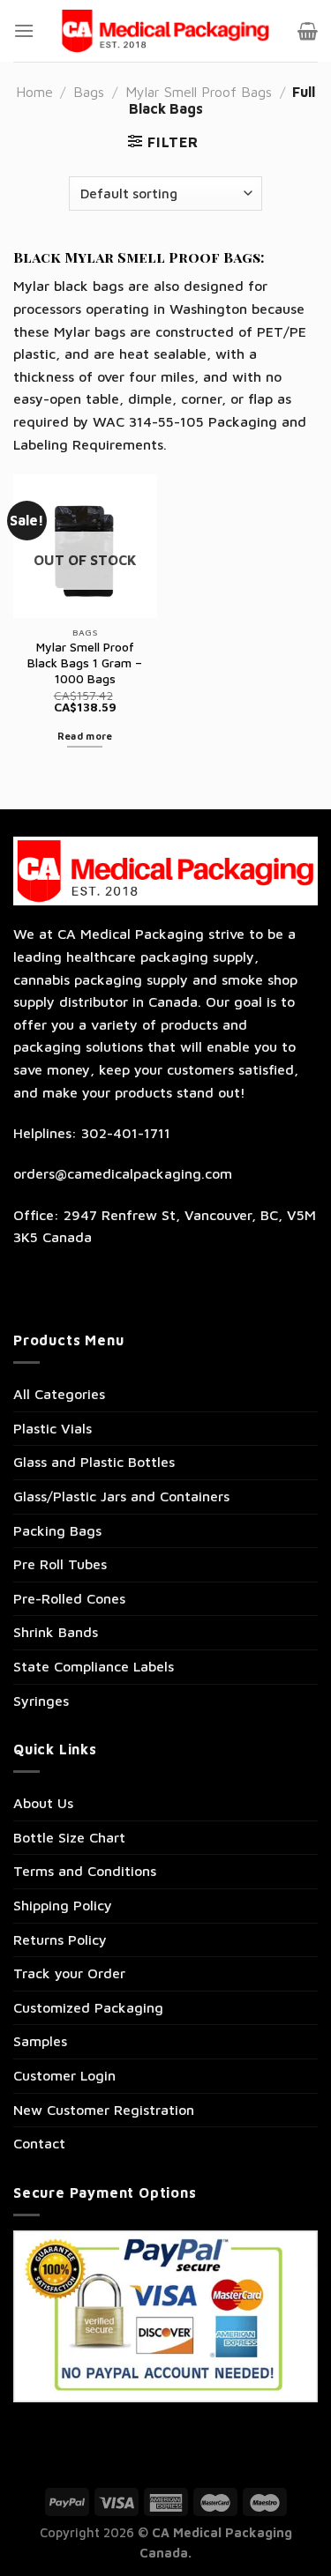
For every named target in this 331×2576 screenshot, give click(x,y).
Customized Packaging (88, 2007)
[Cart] (308, 31)
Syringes (41, 1701)
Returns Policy (60, 1939)
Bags (89, 92)
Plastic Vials (53, 1428)
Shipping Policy (63, 1905)
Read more (85, 736)
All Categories (59, 1394)
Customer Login (64, 2075)
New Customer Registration (104, 2110)
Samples (40, 2041)
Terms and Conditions (85, 1871)
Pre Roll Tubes (60, 1564)
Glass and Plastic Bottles (94, 1462)
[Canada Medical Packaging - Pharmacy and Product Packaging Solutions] (166, 31)
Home (34, 92)
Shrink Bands (56, 1632)
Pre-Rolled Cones (69, 1598)
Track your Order (69, 1973)
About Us (43, 1803)
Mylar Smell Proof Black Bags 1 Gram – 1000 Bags (85, 663)
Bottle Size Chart (69, 1837)
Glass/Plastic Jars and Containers (121, 1496)
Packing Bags (57, 1530)
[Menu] (24, 30)
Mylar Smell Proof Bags (199, 92)
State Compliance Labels (94, 1666)
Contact (39, 2143)
